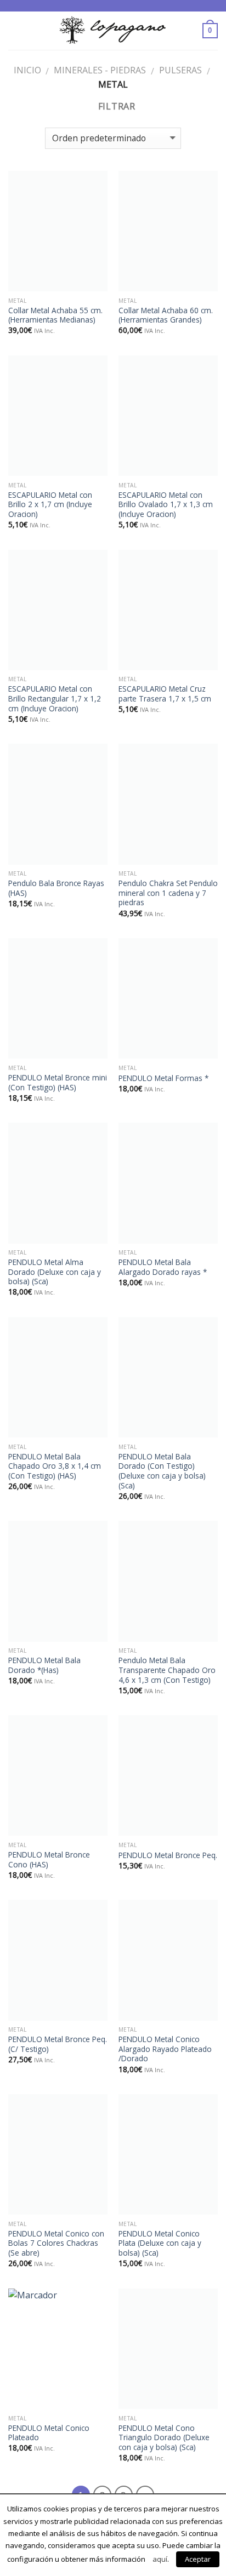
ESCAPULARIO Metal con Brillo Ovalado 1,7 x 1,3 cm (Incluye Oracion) (166, 505)
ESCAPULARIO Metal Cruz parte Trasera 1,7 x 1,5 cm (165, 694)
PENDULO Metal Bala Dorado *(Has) (44, 1665)
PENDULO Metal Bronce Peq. (168, 1855)
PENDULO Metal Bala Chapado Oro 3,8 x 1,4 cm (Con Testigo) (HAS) (55, 1466)
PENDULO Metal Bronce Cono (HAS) (49, 1859)
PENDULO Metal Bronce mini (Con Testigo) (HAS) (58, 1082)
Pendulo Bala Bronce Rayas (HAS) (56, 888)
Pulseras (180, 70)
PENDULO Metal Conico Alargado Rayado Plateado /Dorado (165, 2049)
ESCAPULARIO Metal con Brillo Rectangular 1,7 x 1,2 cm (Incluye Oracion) (55, 698)
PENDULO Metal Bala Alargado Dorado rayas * (163, 1267)
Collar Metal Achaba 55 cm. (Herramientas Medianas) (55, 315)
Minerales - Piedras (100, 70)
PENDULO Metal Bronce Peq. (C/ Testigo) (58, 2044)
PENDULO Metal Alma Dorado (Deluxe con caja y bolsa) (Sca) (55, 1272)
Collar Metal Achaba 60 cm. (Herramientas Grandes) (166, 315)
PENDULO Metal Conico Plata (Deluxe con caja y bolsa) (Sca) (160, 2243)
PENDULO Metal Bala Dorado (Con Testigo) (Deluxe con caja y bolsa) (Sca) (162, 1471)
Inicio (27, 70)
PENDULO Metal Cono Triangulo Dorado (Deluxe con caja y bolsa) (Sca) (164, 2438)
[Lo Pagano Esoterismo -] (113, 30)
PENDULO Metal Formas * (163, 1078)
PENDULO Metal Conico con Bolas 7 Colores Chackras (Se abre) (56, 2243)
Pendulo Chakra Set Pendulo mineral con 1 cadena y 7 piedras (168, 893)
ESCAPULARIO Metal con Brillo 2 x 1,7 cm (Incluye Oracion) (50, 505)
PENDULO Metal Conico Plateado (49, 2433)
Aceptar (198, 2559)
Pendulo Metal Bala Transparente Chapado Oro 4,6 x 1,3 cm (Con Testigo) (167, 1670)
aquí (160, 2559)
